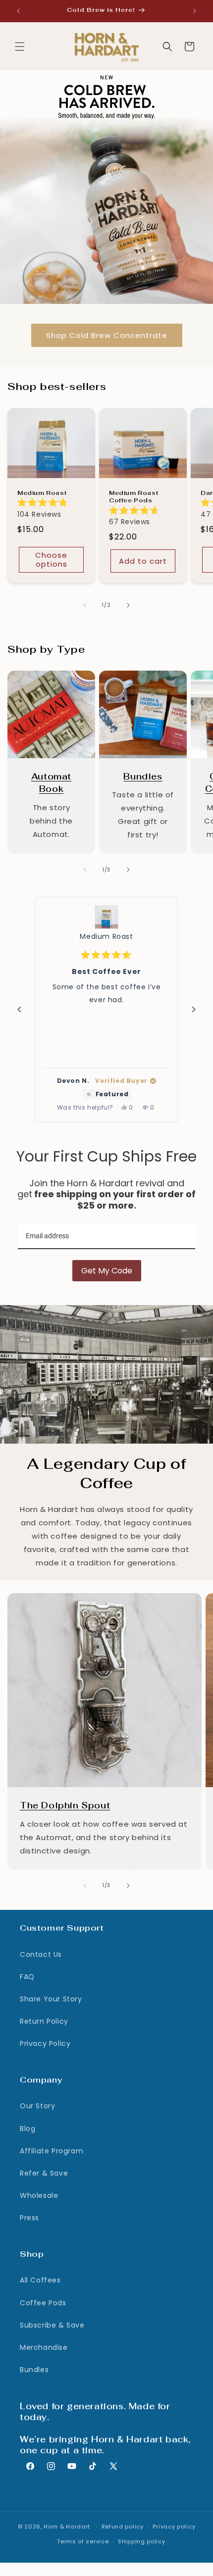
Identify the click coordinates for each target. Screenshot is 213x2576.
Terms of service (83, 2541)
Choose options (51, 559)
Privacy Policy (45, 2043)
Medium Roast (42, 493)
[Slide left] (85, 605)
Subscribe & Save (52, 2325)
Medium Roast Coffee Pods (133, 497)
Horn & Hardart (67, 2527)
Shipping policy (142, 2541)
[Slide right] (128, 605)
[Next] (194, 1010)
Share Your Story (51, 1999)
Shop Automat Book (51, 677)
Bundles (34, 2370)
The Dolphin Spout (43, 1600)
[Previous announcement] (18, 11)
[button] (20, 47)
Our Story (37, 2106)
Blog (27, 2129)
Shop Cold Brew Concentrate (107, 335)
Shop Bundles (138, 677)
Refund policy (123, 2527)
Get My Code (107, 1271)
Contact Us (41, 1954)
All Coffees (40, 2280)
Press (29, 2218)
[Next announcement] (195, 11)
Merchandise (44, 2347)
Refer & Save (44, 2173)
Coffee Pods (43, 2303)
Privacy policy (174, 2527)
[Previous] (19, 1010)
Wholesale (39, 2195)
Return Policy (44, 2021)
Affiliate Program (52, 2151)
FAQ (27, 1977)
